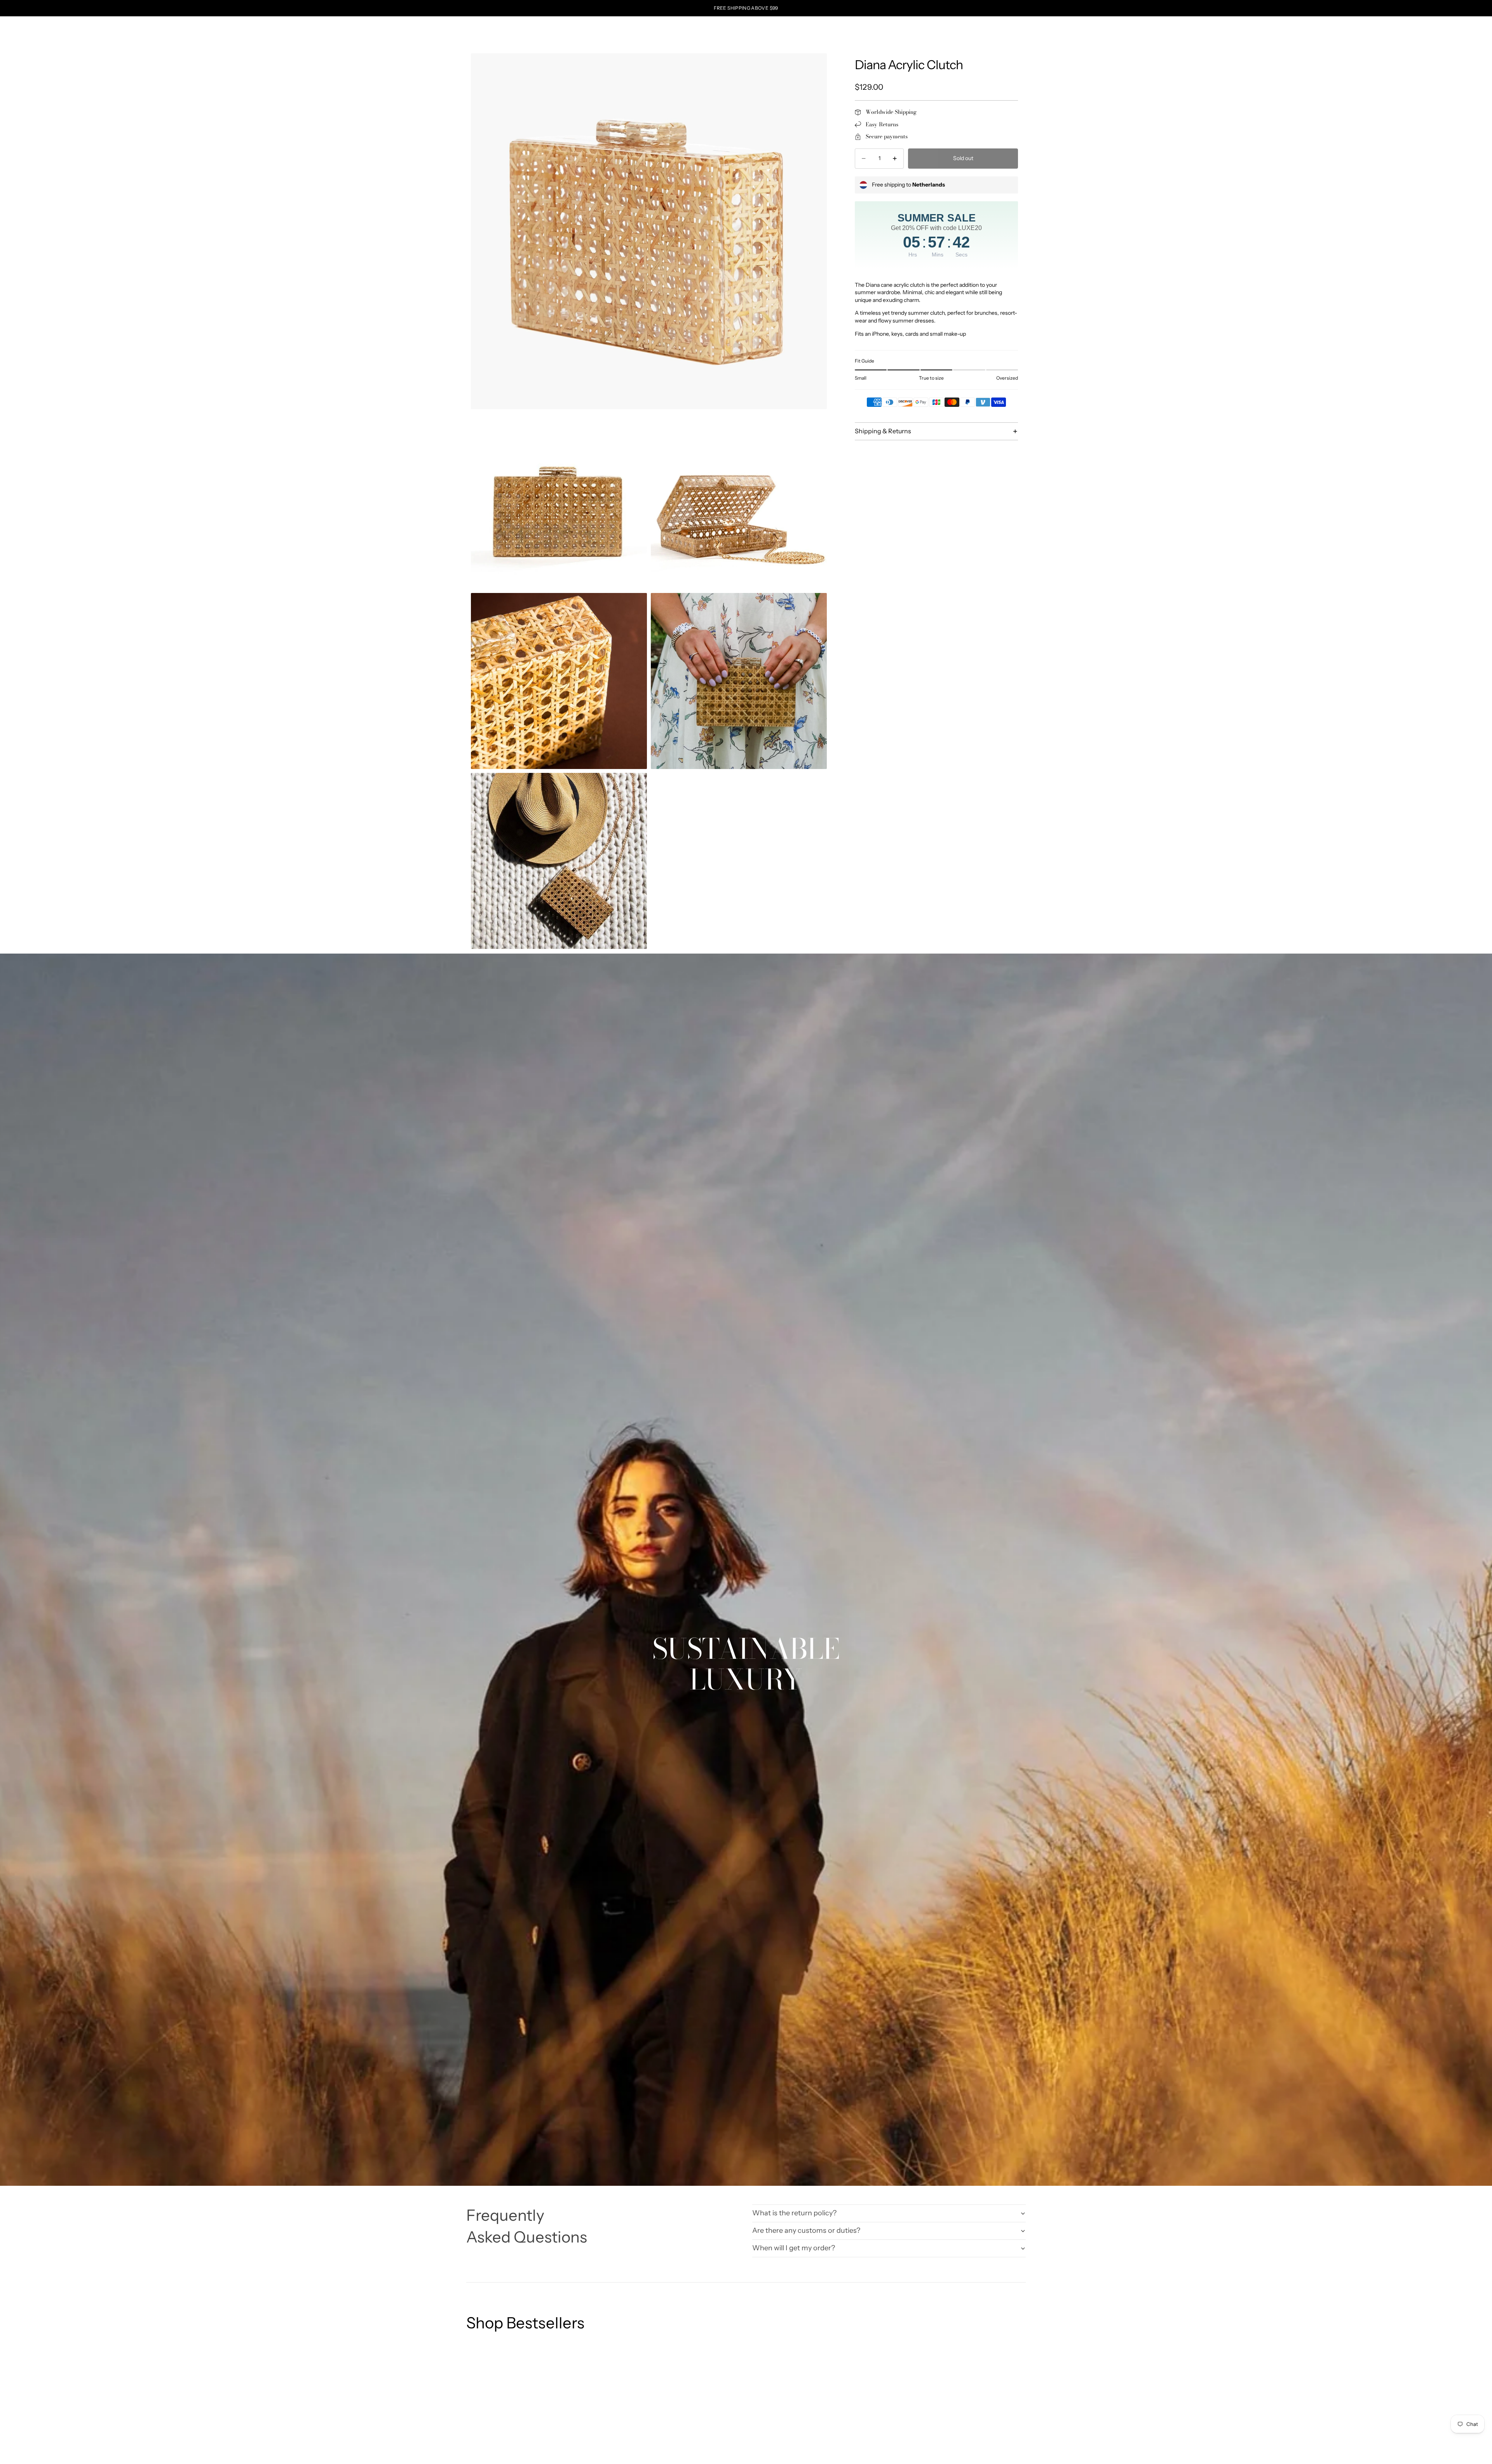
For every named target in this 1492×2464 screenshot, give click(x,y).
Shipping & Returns (883, 431)
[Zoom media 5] (739, 681)
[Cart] (1020, 29)
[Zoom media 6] (559, 861)
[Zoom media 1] (649, 231)
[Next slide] (1017, 2452)
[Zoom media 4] (559, 681)
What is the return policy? (794, 2213)
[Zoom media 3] (739, 501)
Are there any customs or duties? (806, 2230)
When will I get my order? (794, 2248)
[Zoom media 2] (559, 501)
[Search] (987, 29)
